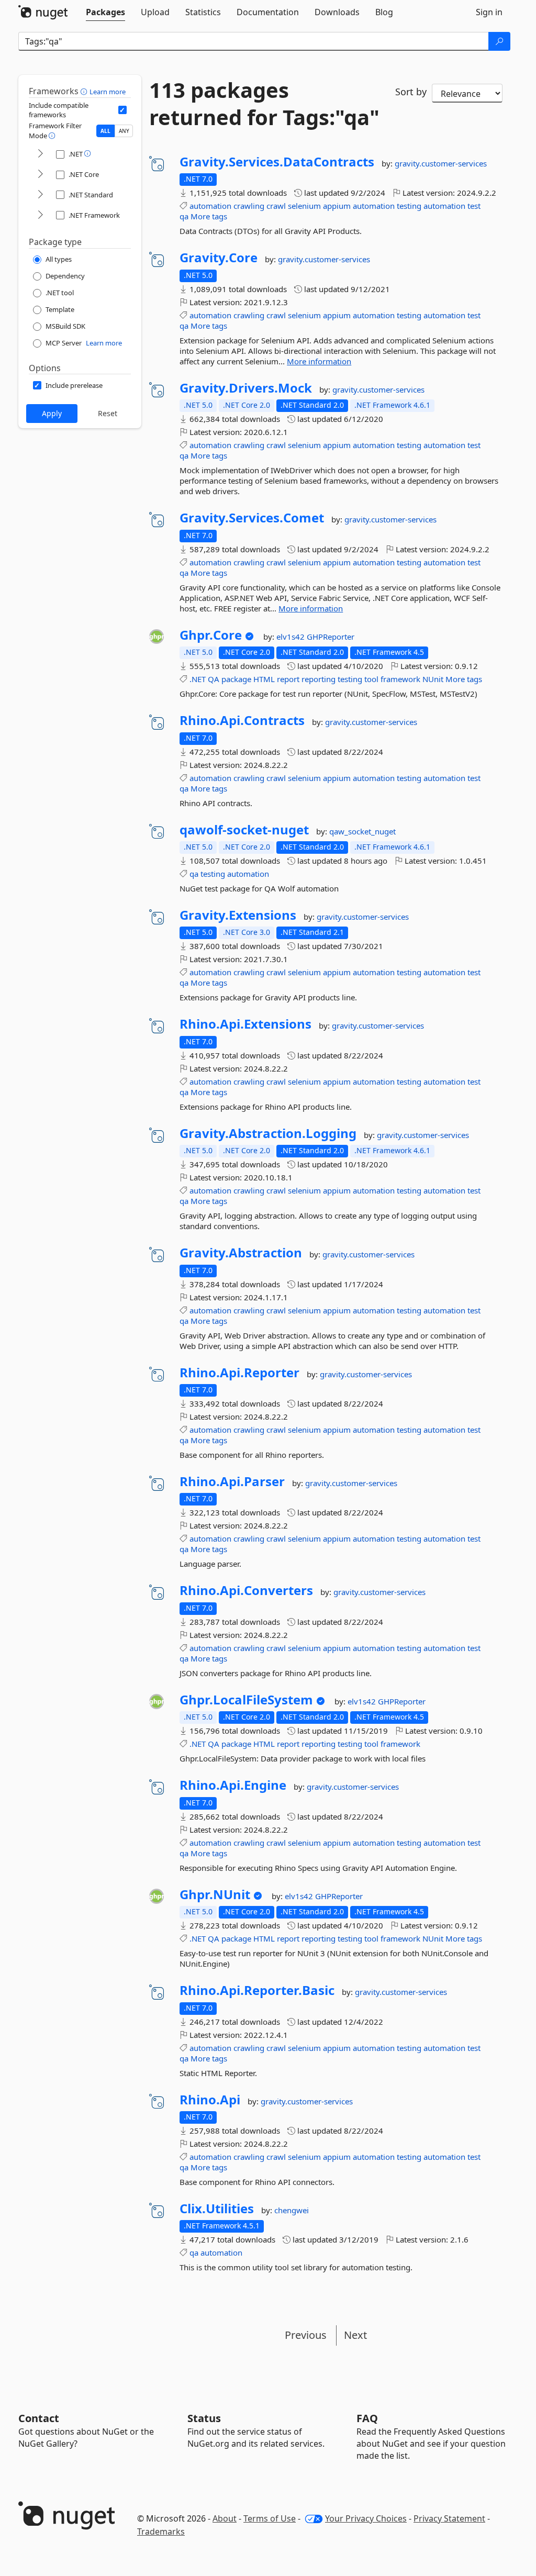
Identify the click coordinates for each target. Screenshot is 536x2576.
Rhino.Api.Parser (232, 1481)
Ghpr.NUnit (215, 1894)
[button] (85, 91)
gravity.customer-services (441, 163)
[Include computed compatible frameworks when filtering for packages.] (122, 110)
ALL (105, 131)
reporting (319, 679)
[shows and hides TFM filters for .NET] (40, 154)
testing (409, 206)
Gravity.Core (219, 258)
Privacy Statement (449, 2518)
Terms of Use (270, 2518)
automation (210, 206)
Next (355, 2335)
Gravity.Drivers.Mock (246, 388)
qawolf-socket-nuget (244, 830)
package (236, 679)
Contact (39, 2418)
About (225, 2518)
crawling (249, 206)
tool (371, 679)
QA (214, 679)
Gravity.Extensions (238, 915)
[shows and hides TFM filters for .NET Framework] (40, 215)
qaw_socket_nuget (362, 831)
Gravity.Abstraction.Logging (268, 1133)
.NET (198, 679)
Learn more (108, 92)
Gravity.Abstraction (241, 1253)
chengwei (292, 2210)
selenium (304, 206)
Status (204, 2418)
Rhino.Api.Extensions (245, 1024)
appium (337, 206)
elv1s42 (292, 637)
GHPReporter (331, 637)
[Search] (499, 41)
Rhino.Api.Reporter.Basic (257, 1990)
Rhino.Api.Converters (246, 1590)
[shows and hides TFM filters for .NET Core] (40, 175)
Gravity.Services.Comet (252, 518)
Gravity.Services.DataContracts (277, 162)
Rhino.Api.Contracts (242, 720)
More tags (209, 216)
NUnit (433, 679)
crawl (276, 206)
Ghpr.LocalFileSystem (246, 1700)
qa (184, 216)
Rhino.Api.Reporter (239, 1373)
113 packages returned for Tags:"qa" (264, 104)
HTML (264, 679)
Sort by (411, 92)
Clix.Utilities (217, 2209)
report (288, 679)
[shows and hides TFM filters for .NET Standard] (40, 195)
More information (319, 361)
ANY (124, 131)
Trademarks (161, 2532)
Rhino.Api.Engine (233, 1785)
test (474, 206)
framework (400, 679)
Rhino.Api (210, 2100)
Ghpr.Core (211, 635)
